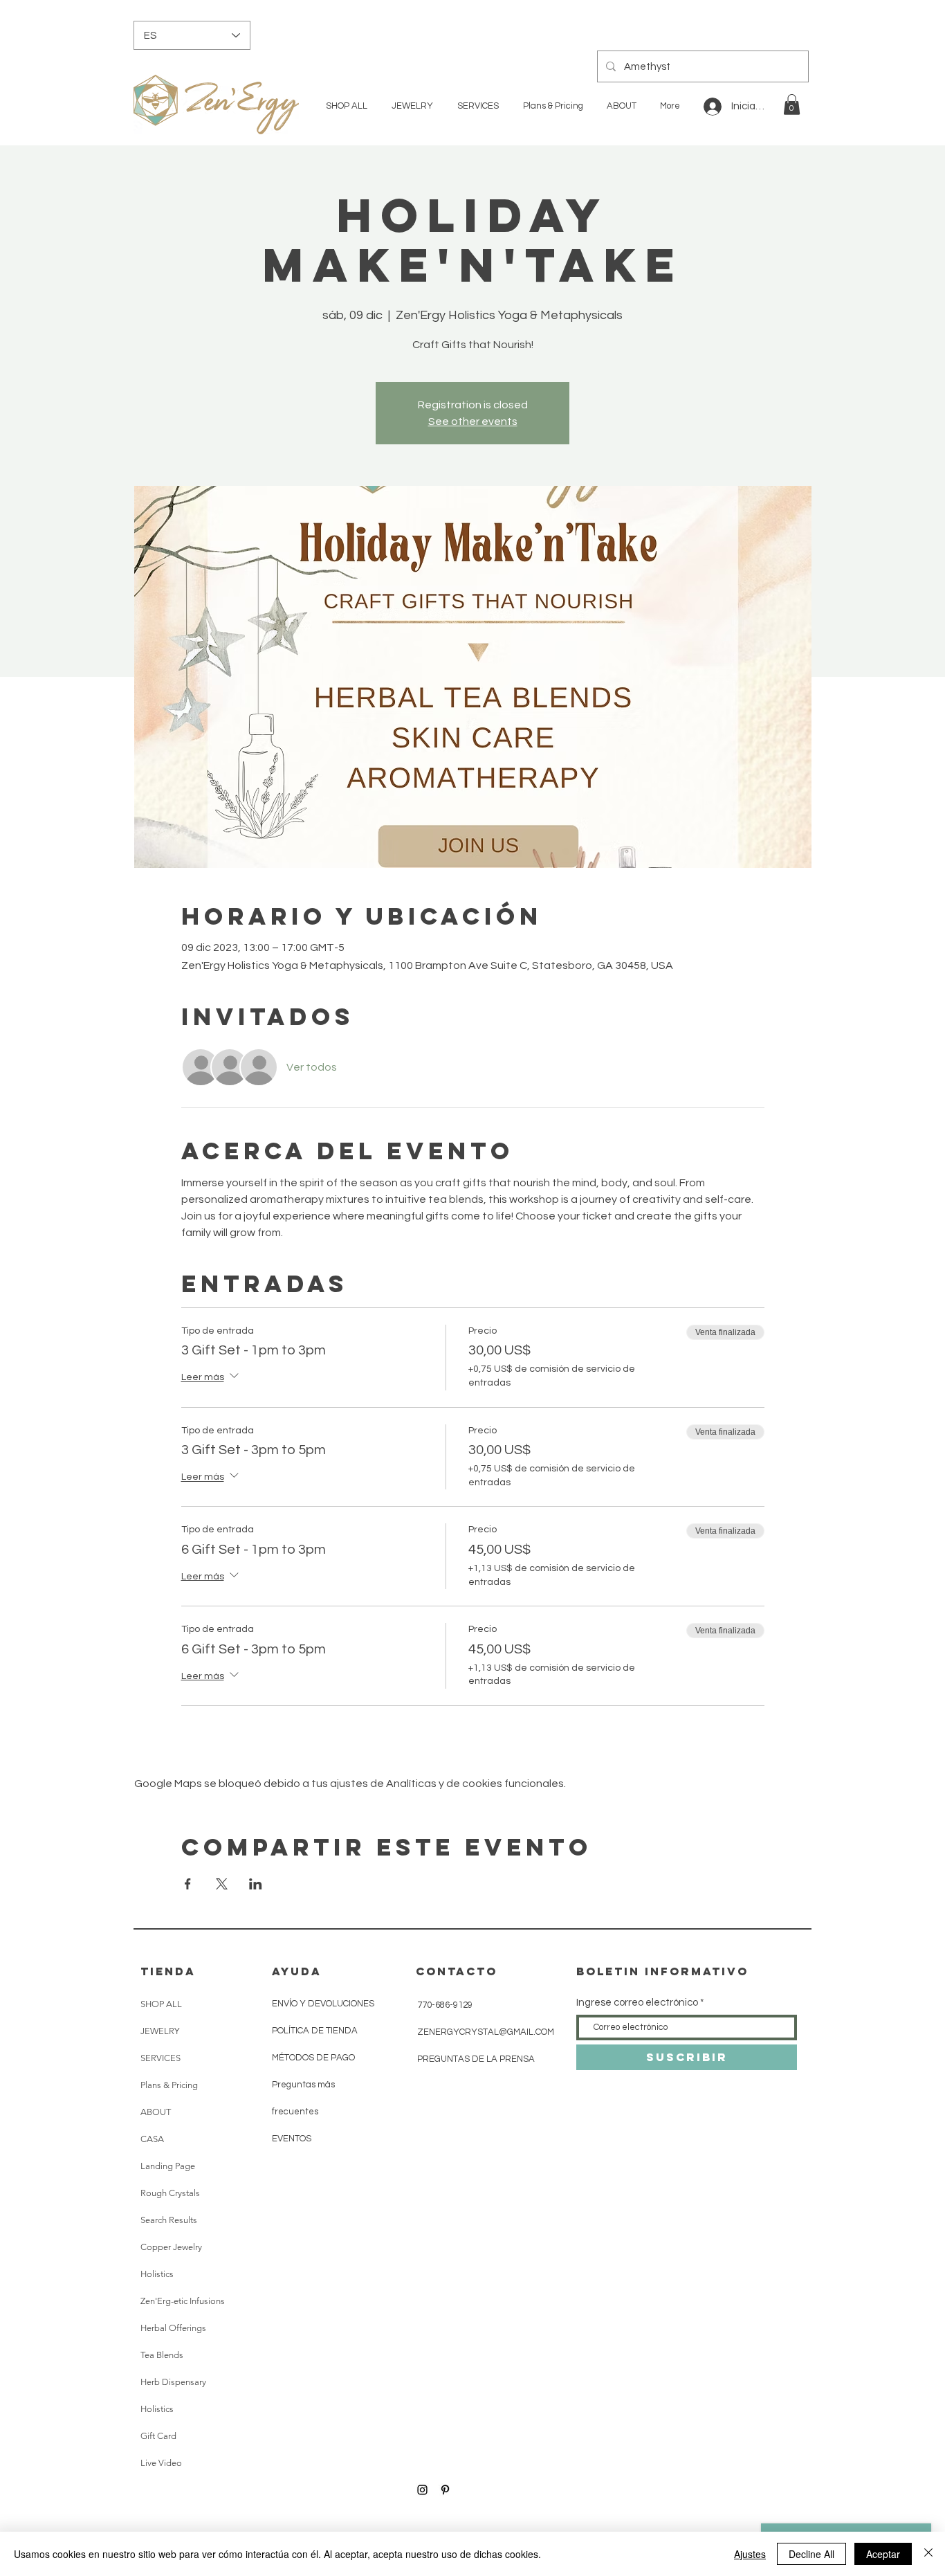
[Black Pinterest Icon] (445, 2490)
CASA (152, 2139)
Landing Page (168, 2166)
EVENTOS (292, 2139)
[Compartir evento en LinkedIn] (256, 1884)
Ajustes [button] (750, 2554)
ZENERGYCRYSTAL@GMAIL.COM (486, 2032)
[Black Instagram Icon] (422, 2490)
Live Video (161, 2463)
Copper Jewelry (171, 2247)
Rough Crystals (170, 2193)
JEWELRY (160, 2031)
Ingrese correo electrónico (637, 2003)
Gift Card (158, 2436)
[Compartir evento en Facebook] (188, 1884)
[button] (792, 105)
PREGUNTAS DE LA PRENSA (476, 2059)
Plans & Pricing (169, 2085)
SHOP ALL (161, 2004)
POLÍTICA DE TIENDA (315, 2031)
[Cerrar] (928, 2554)
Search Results (169, 2220)
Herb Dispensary (173, 2382)
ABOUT (156, 2112)
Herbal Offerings (173, 2328)
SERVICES (160, 2058)
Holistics (157, 2274)
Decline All (811, 2554)
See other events (473, 421)
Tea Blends (162, 2355)
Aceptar (883, 2554)
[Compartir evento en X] (222, 1884)
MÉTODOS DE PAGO (313, 2058)
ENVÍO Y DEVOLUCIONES (323, 2004)
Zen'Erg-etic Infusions (183, 2301)
